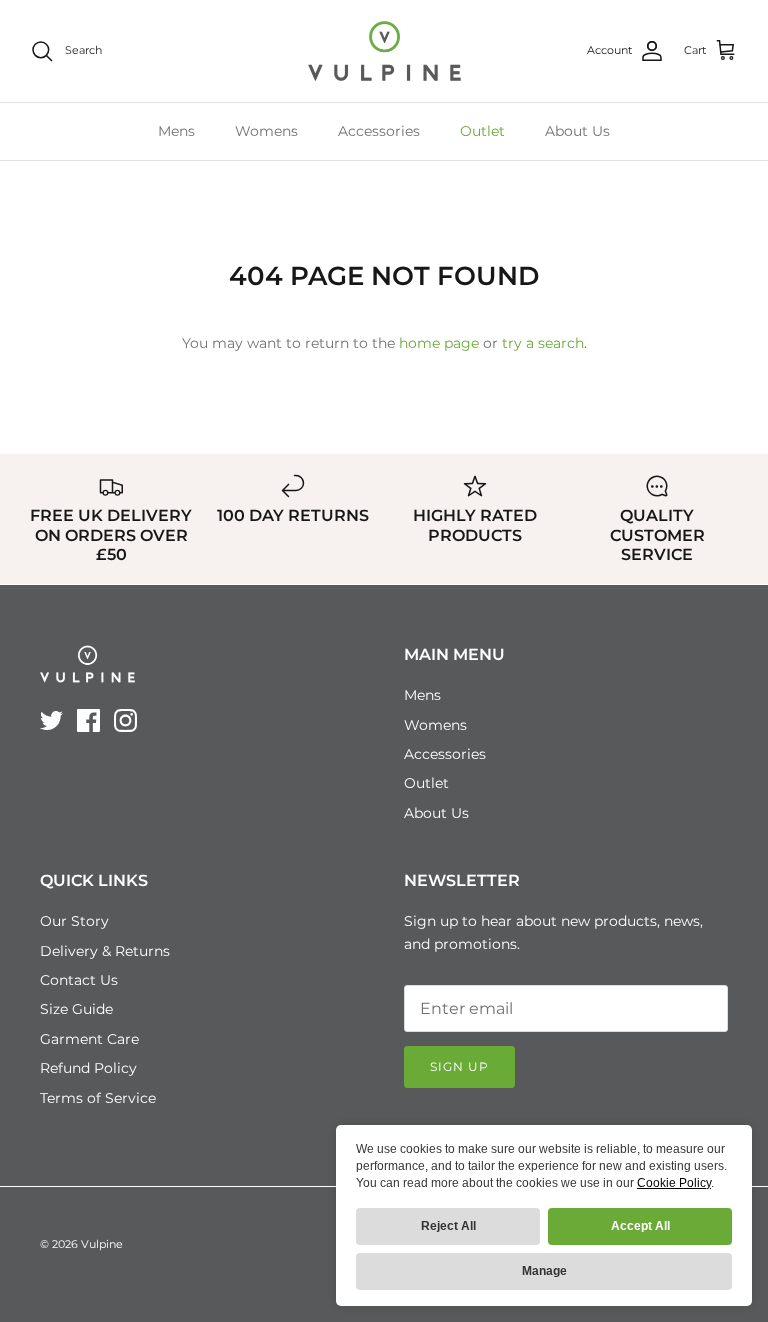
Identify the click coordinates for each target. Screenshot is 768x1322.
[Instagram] (125, 720)
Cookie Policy (674, 1183)
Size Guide (76, 1009)
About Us (577, 131)
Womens (266, 131)
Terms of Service (98, 1098)
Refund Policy (88, 1068)
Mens (176, 131)
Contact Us (79, 980)
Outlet (482, 131)
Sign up (459, 1066)
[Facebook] (88, 720)
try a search (543, 343)
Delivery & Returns (105, 951)
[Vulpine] (384, 51)
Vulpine (102, 1244)
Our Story (74, 921)
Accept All (640, 1226)
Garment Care (89, 1039)
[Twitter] (51, 720)
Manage (544, 1271)
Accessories (379, 131)
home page (439, 343)
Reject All (448, 1226)
